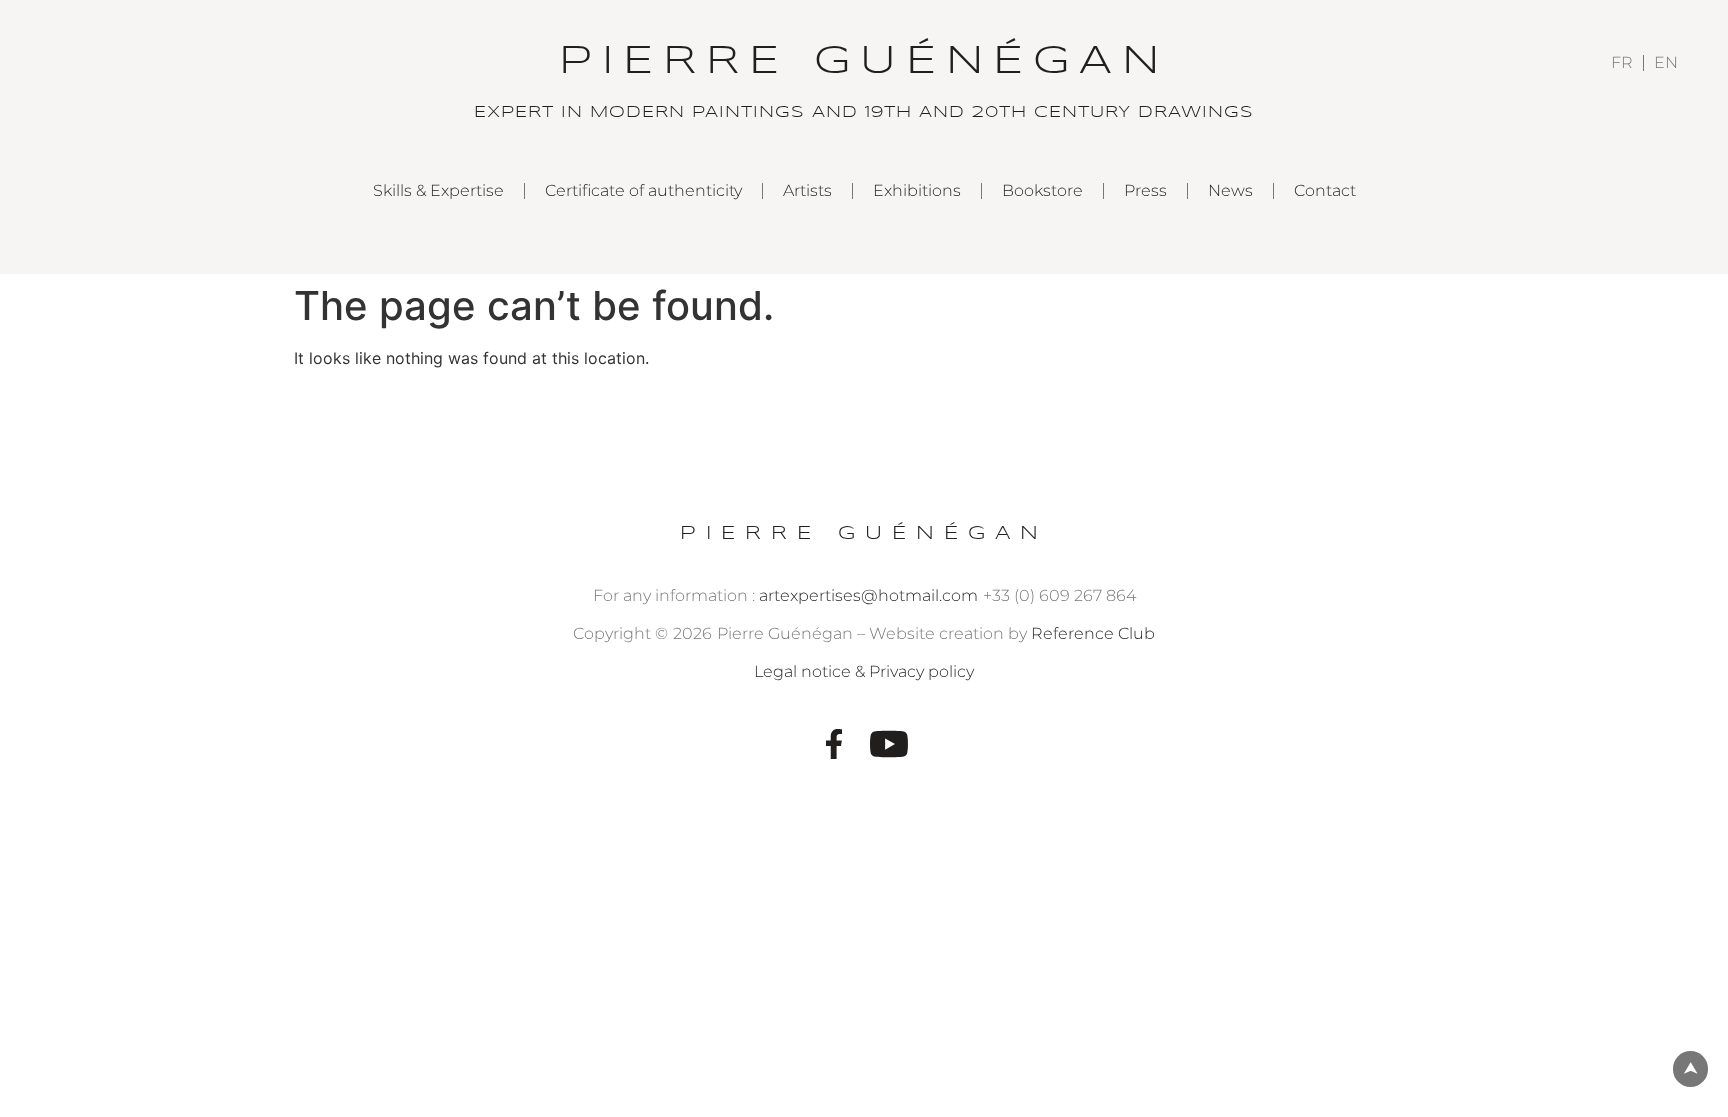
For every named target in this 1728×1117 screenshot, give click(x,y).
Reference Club (1093, 633)
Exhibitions (917, 190)
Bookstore (1042, 190)
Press (1145, 190)
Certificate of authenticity (643, 190)
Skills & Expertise (438, 190)
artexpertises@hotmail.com (868, 595)
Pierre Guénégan (864, 533)
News (1230, 190)
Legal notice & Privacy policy (864, 671)
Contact (1325, 190)
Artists (807, 190)
